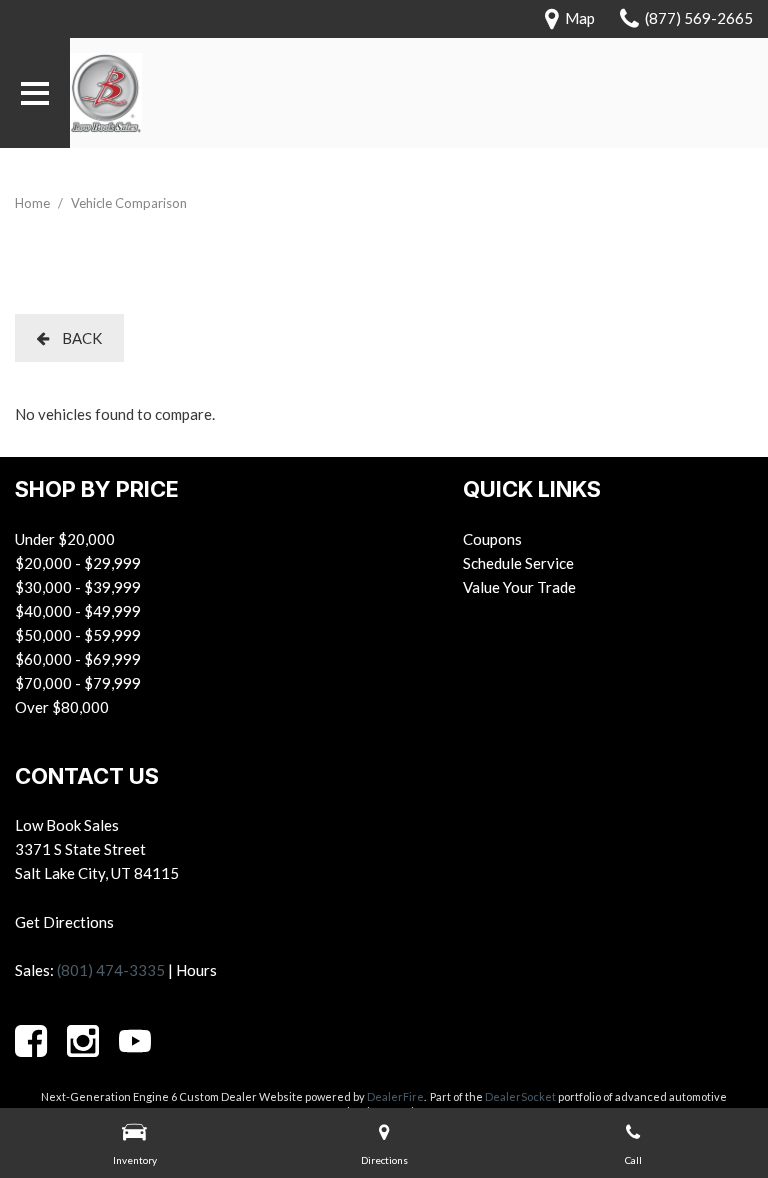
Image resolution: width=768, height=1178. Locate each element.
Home (34, 203)
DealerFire (395, 1096)
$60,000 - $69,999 (78, 659)
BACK (80, 338)
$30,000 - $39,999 (78, 587)
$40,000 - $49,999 (78, 611)
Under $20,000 (65, 539)
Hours (196, 970)
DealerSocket (520, 1096)
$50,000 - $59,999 (78, 635)
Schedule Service (518, 563)
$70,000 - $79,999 (78, 683)
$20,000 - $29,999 (78, 563)
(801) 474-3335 (111, 970)
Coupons (492, 539)
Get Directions (64, 922)
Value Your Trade (519, 587)
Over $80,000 (62, 707)
